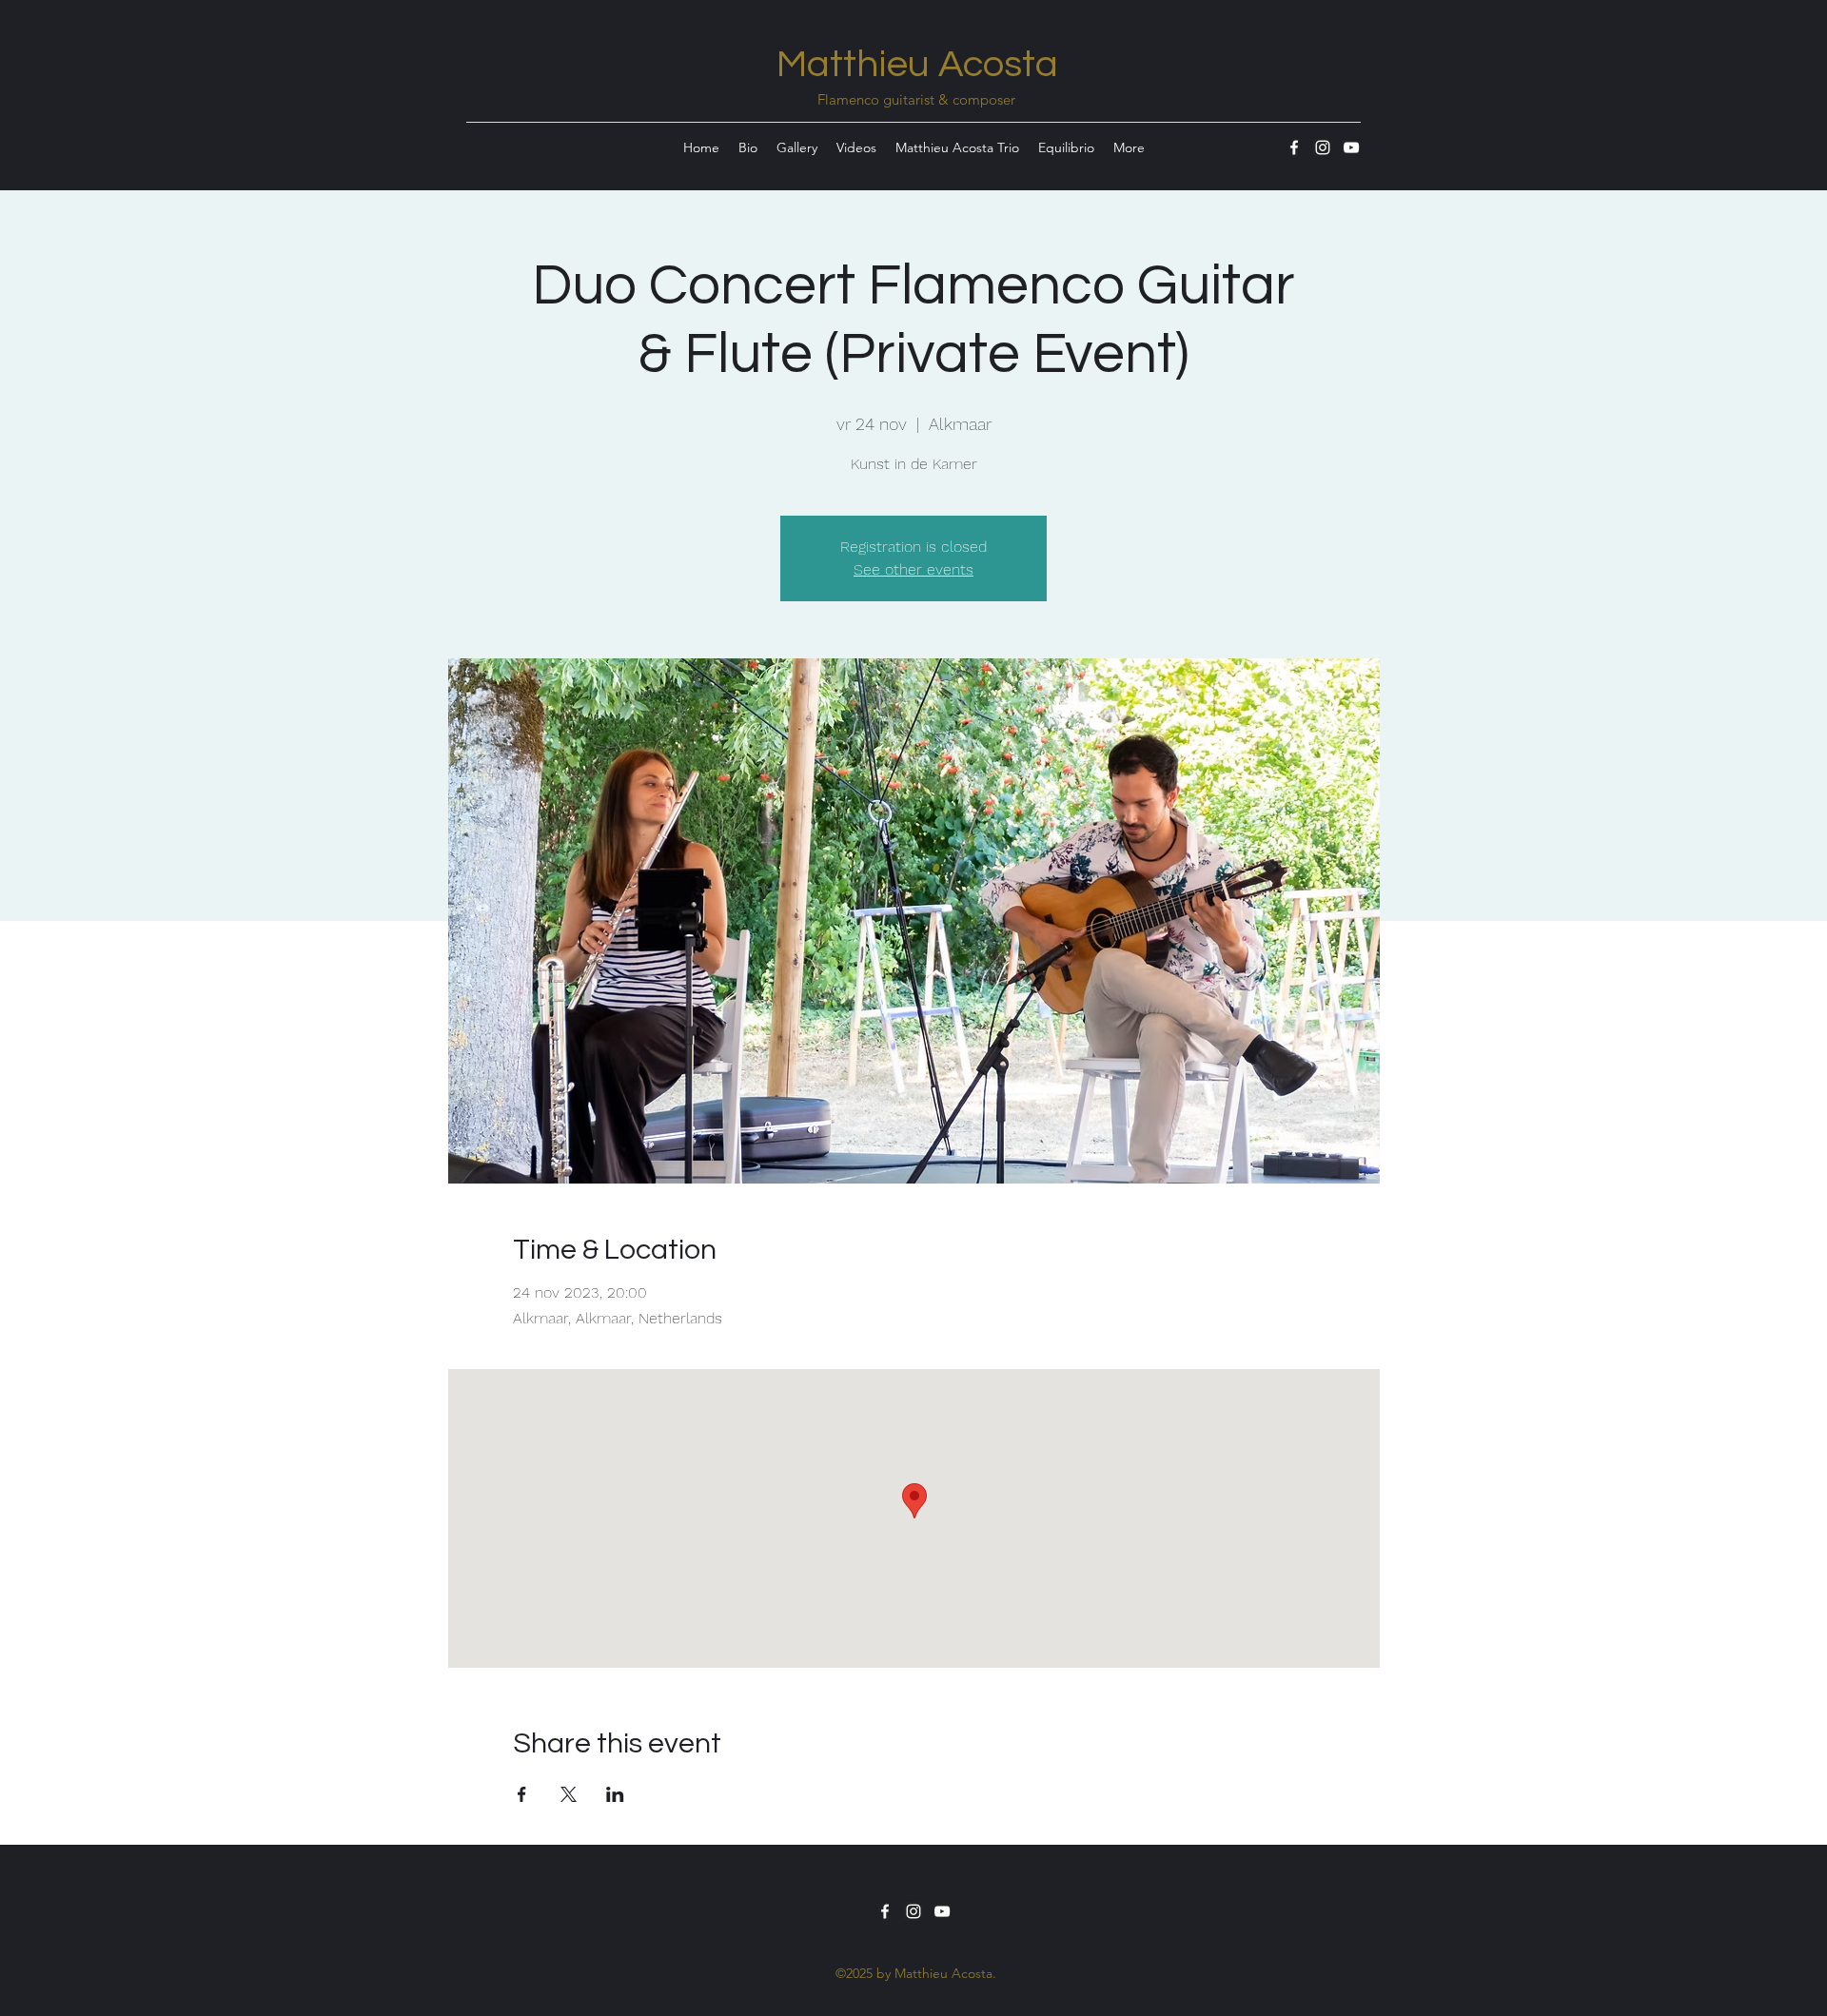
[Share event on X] (569, 1794)
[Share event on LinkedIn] (615, 1794)
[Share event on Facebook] (522, 1794)
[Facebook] (1294, 147)
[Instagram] (1323, 147)
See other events (913, 569)
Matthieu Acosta (917, 64)
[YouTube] (1351, 147)
